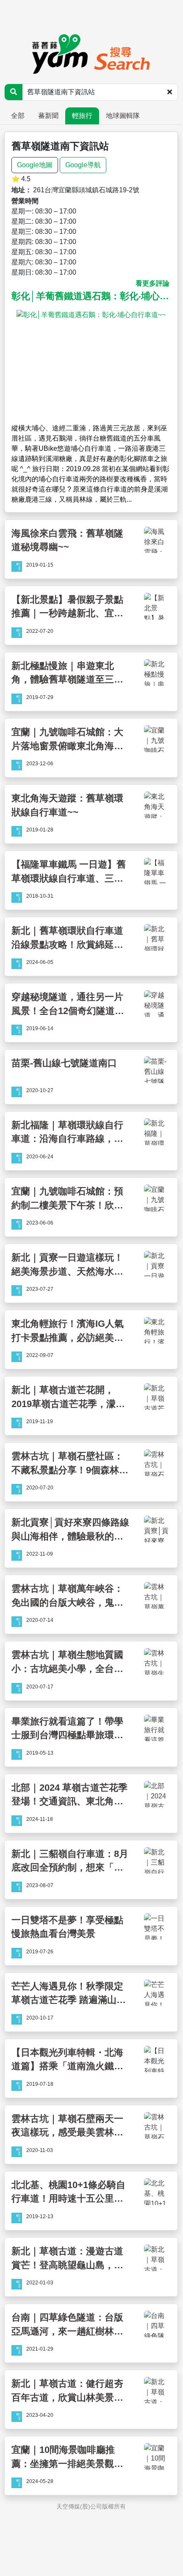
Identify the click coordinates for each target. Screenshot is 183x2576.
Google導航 (83, 165)
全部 (18, 116)
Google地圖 (35, 165)
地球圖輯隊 (123, 116)
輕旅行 (82, 116)
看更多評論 (152, 283)
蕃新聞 (48, 116)
